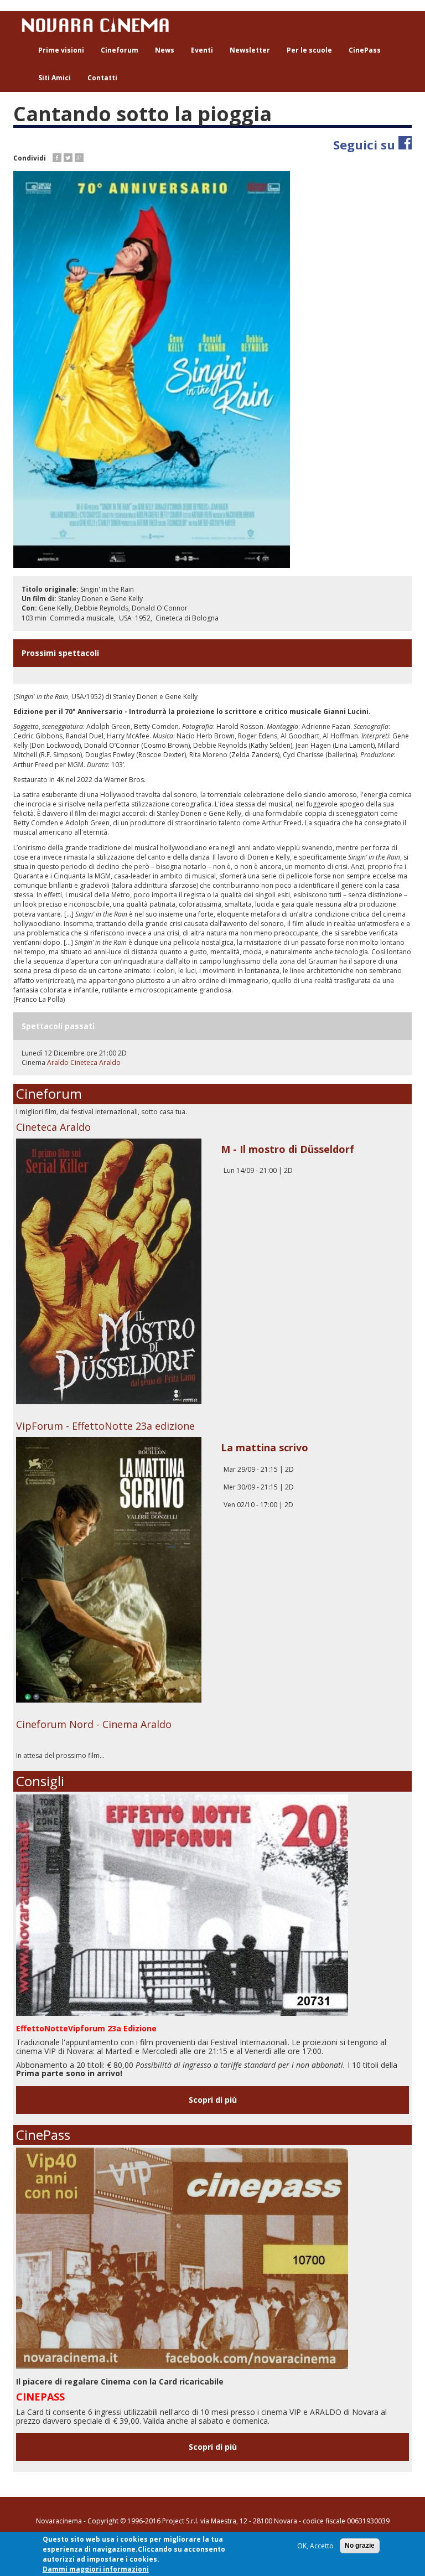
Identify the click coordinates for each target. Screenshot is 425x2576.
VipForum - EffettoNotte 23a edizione (105, 1426)
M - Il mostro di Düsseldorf (287, 1149)
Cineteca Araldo (95, 1062)
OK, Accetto (315, 2546)
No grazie (360, 2546)
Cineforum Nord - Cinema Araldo (94, 1724)
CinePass (365, 50)
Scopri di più (213, 2100)
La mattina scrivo (265, 1447)
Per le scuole (309, 50)
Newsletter (250, 50)
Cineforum (120, 50)
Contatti (102, 78)
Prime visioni (61, 50)
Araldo (59, 1062)
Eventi (202, 50)
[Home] (99, 24)
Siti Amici (55, 78)
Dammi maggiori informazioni (96, 2569)
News (165, 50)
